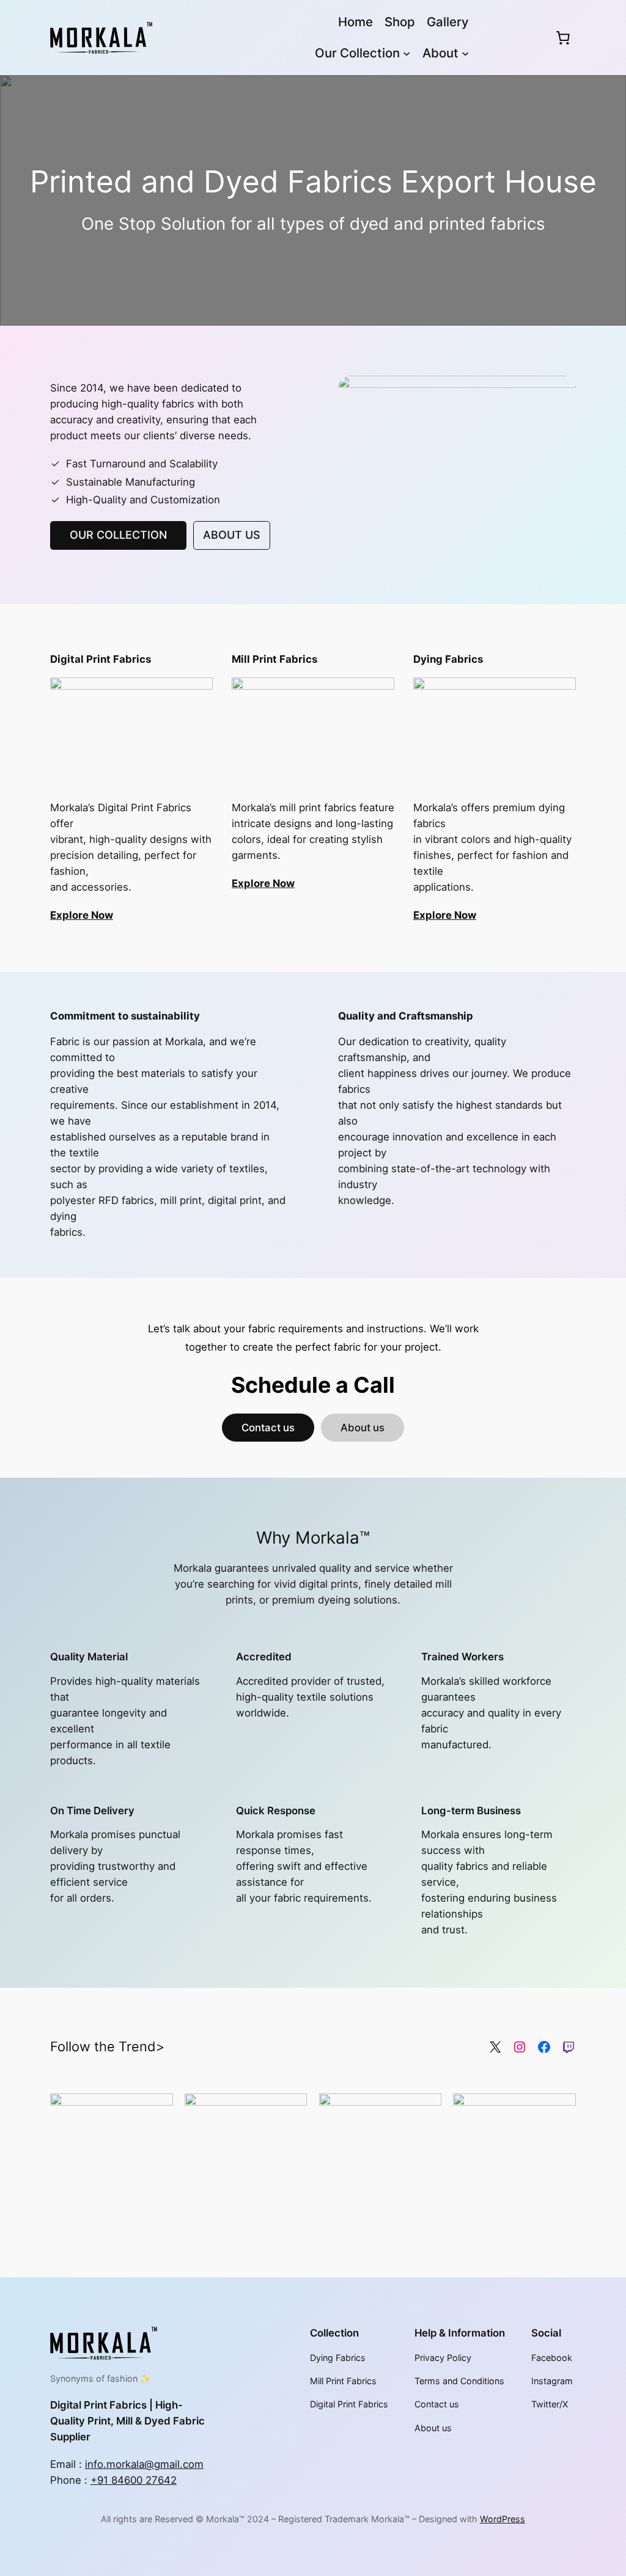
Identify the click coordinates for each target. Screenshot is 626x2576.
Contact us (268, 1428)
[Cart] (563, 37)
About (440, 53)
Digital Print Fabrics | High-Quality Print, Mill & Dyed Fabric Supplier (127, 2421)
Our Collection (357, 53)
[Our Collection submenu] (407, 53)
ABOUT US (232, 535)
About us (363, 1428)
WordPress (503, 2519)
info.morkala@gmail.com (144, 2464)
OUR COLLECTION (118, 535)
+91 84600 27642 (134, 2480)
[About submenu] (465, 53)
